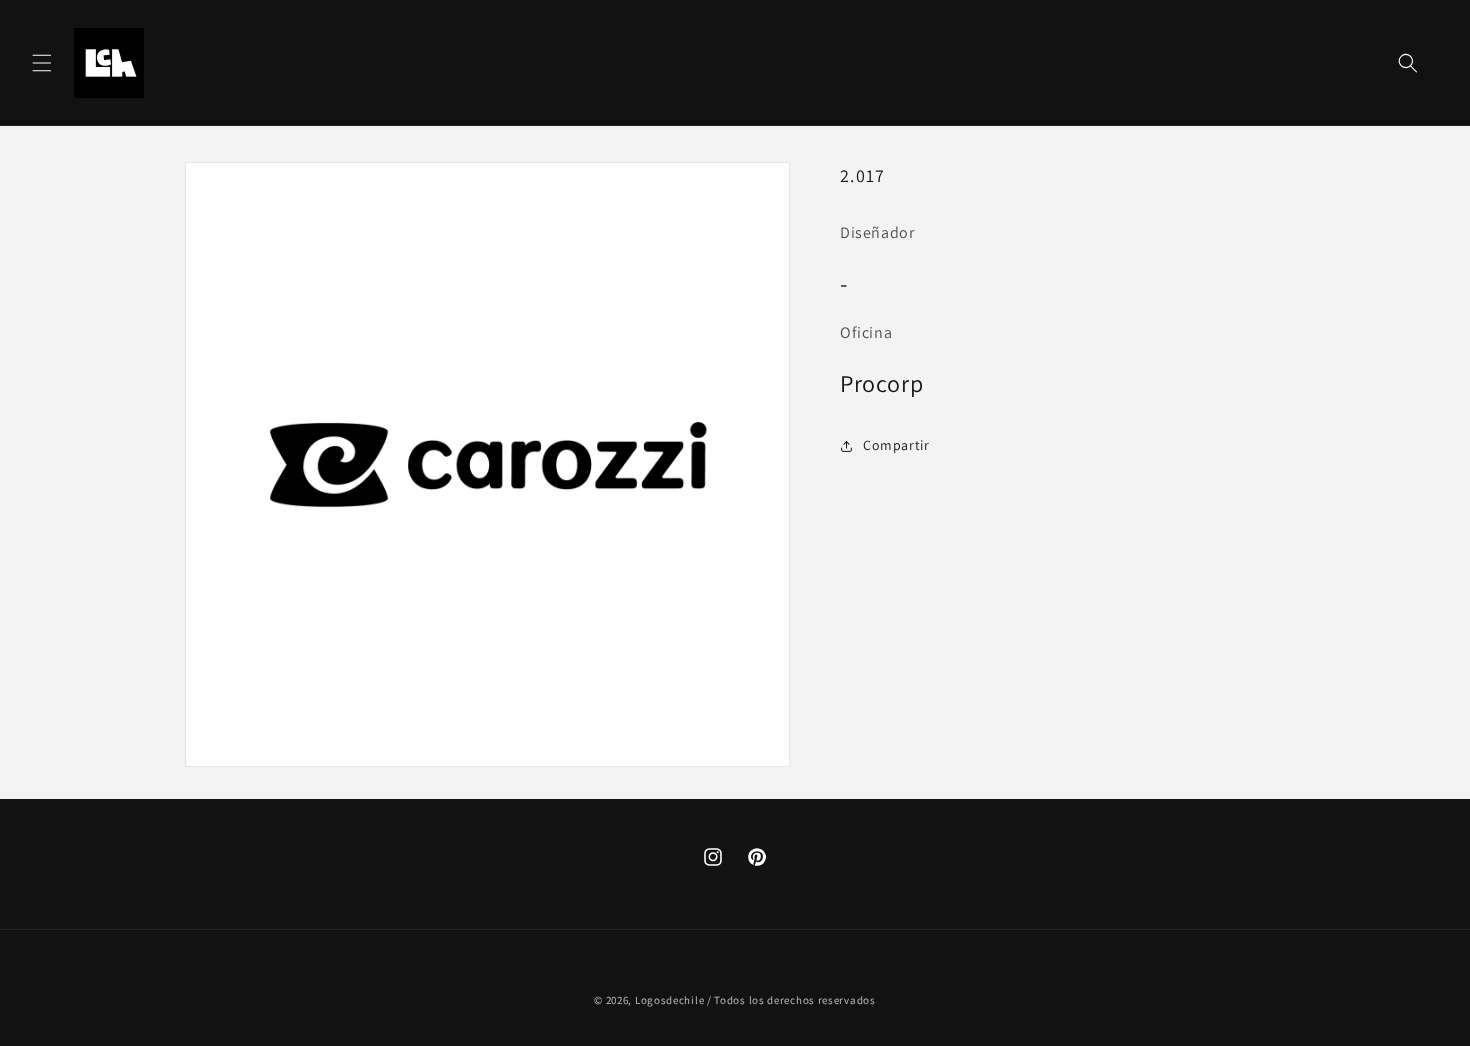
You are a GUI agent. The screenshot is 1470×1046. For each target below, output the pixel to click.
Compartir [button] (896, 445)
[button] (42, 63)
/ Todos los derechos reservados (791, 1000)
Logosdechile (669, 1000)
